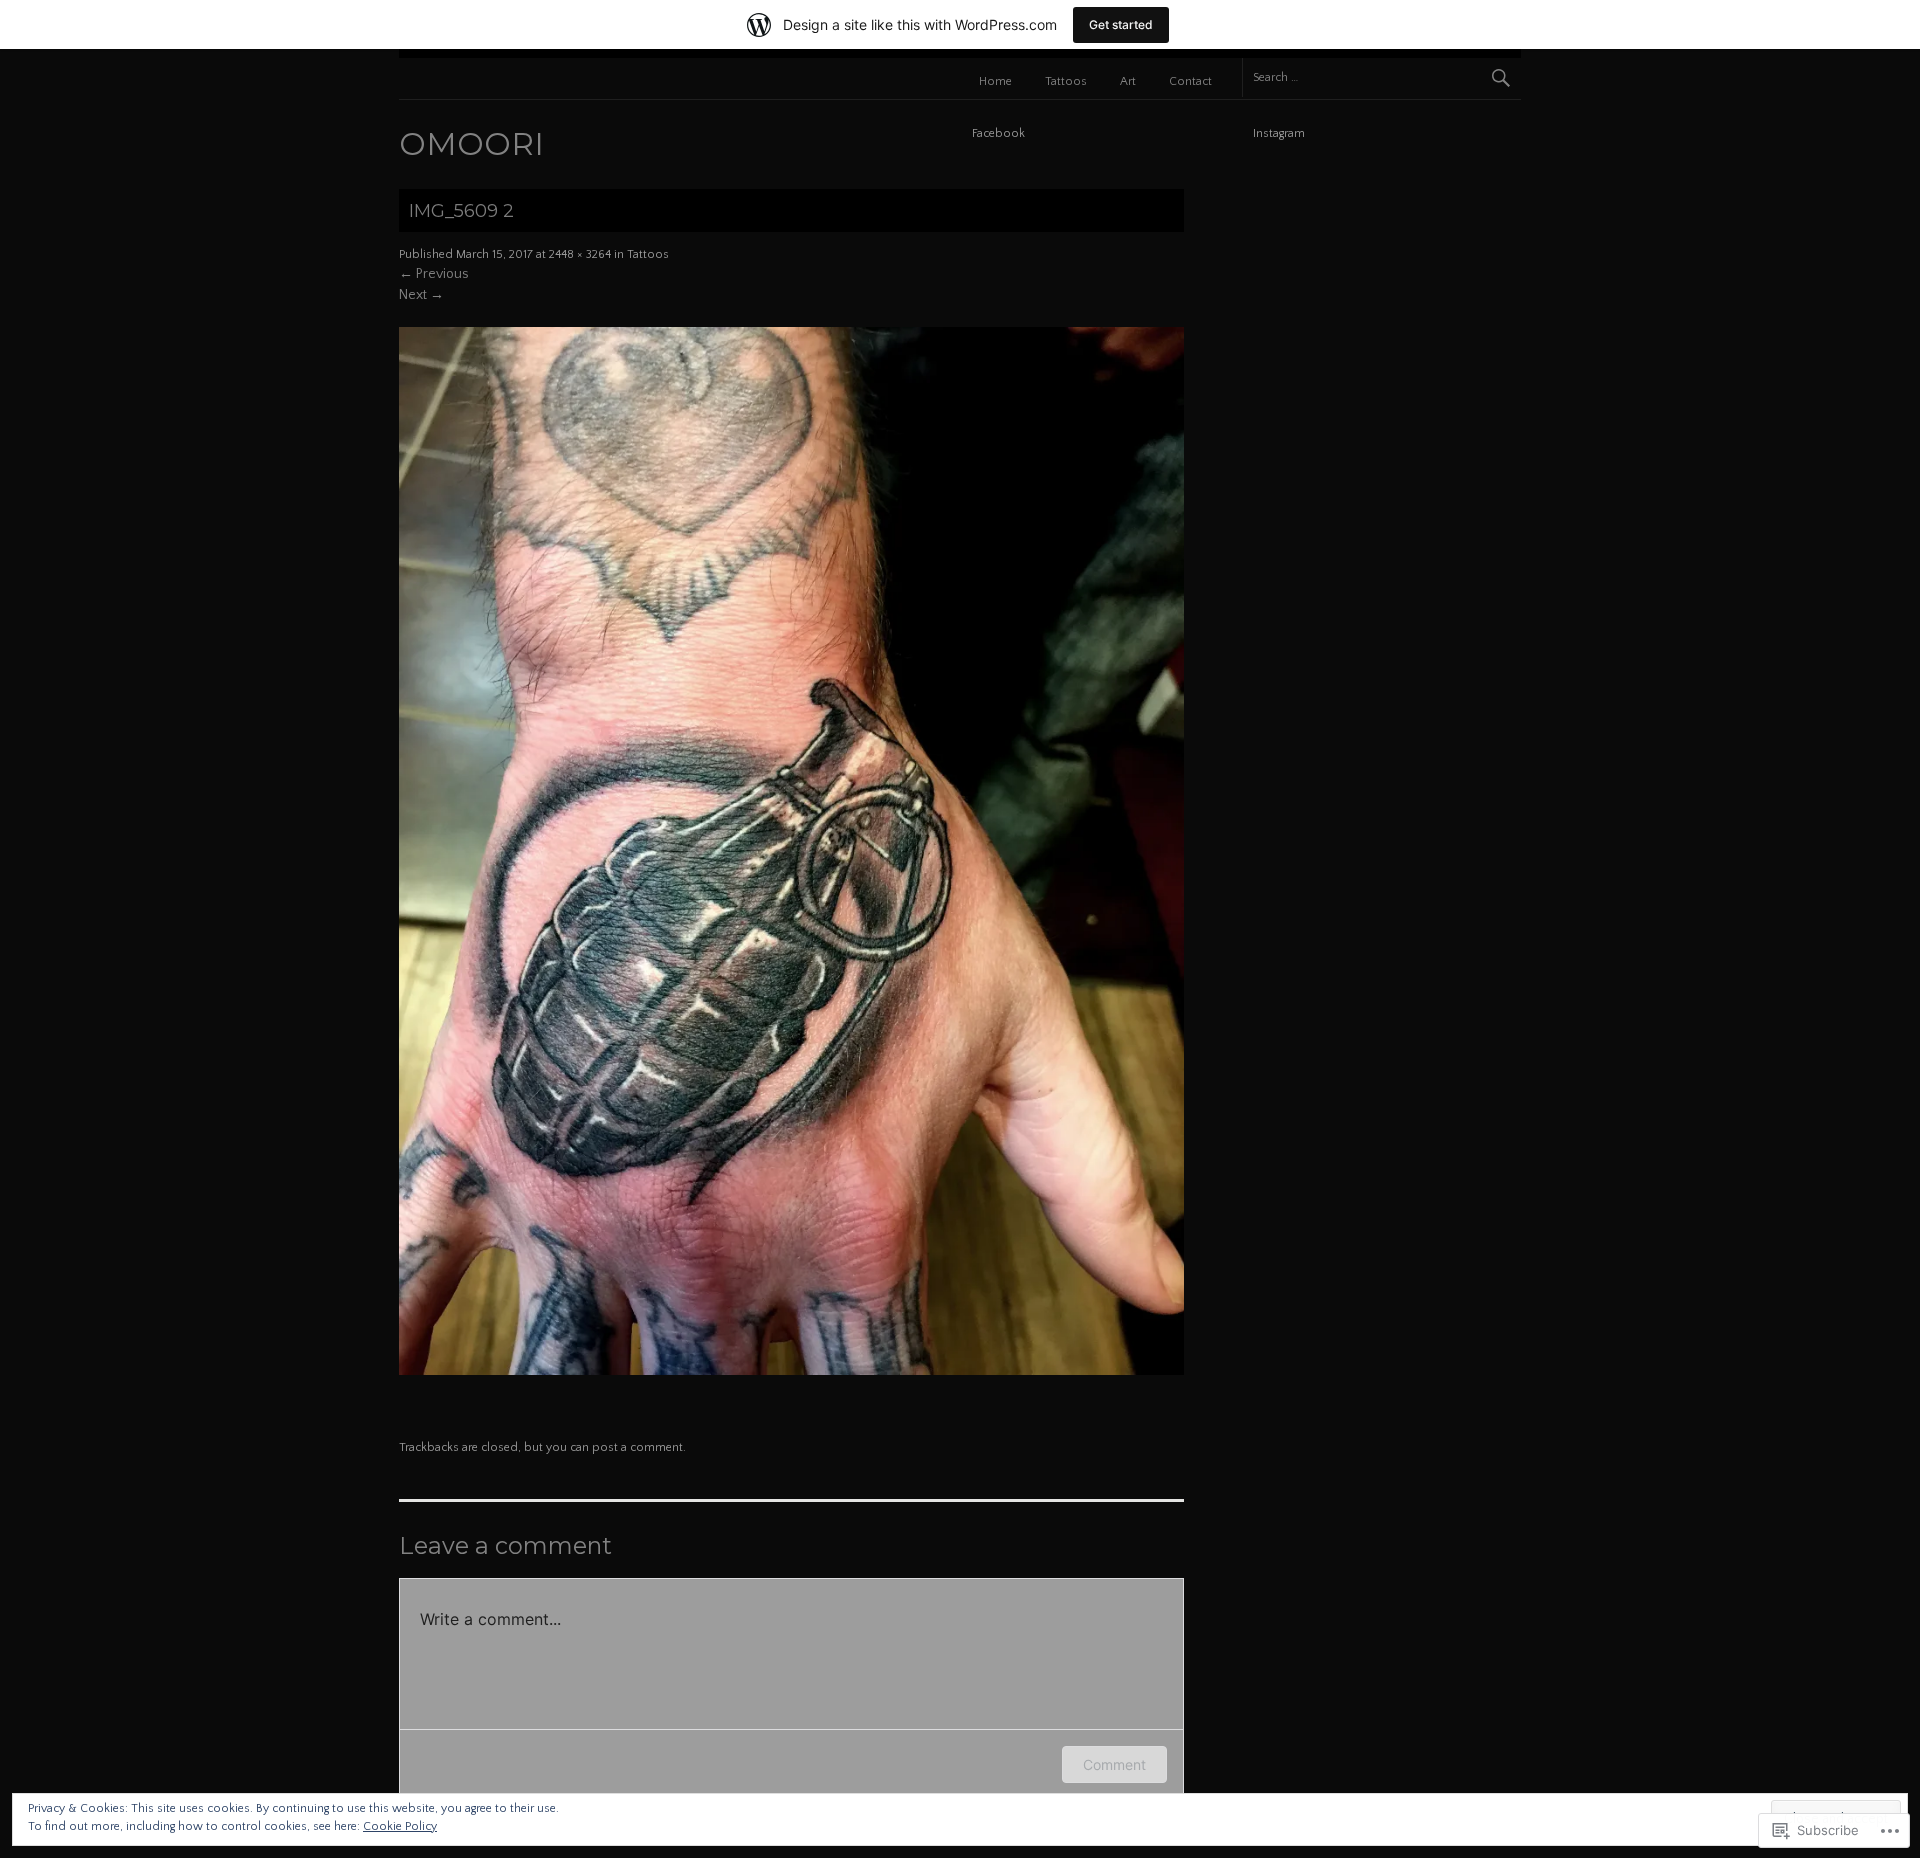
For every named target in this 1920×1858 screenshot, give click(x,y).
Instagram (1279, 133)
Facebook (998, 133)
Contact (1190, 81)
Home (995, 81)
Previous (434, 274)
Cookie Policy (400, 1826)
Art (1128, 81)
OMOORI (471, 144)
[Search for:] (1381, 77)
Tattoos (1066, 81)
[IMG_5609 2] (791, 1371)
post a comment (637, 1447)
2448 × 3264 (580, 254)
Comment (1114, 1764)
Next (421, 295)
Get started (1121, 24)
